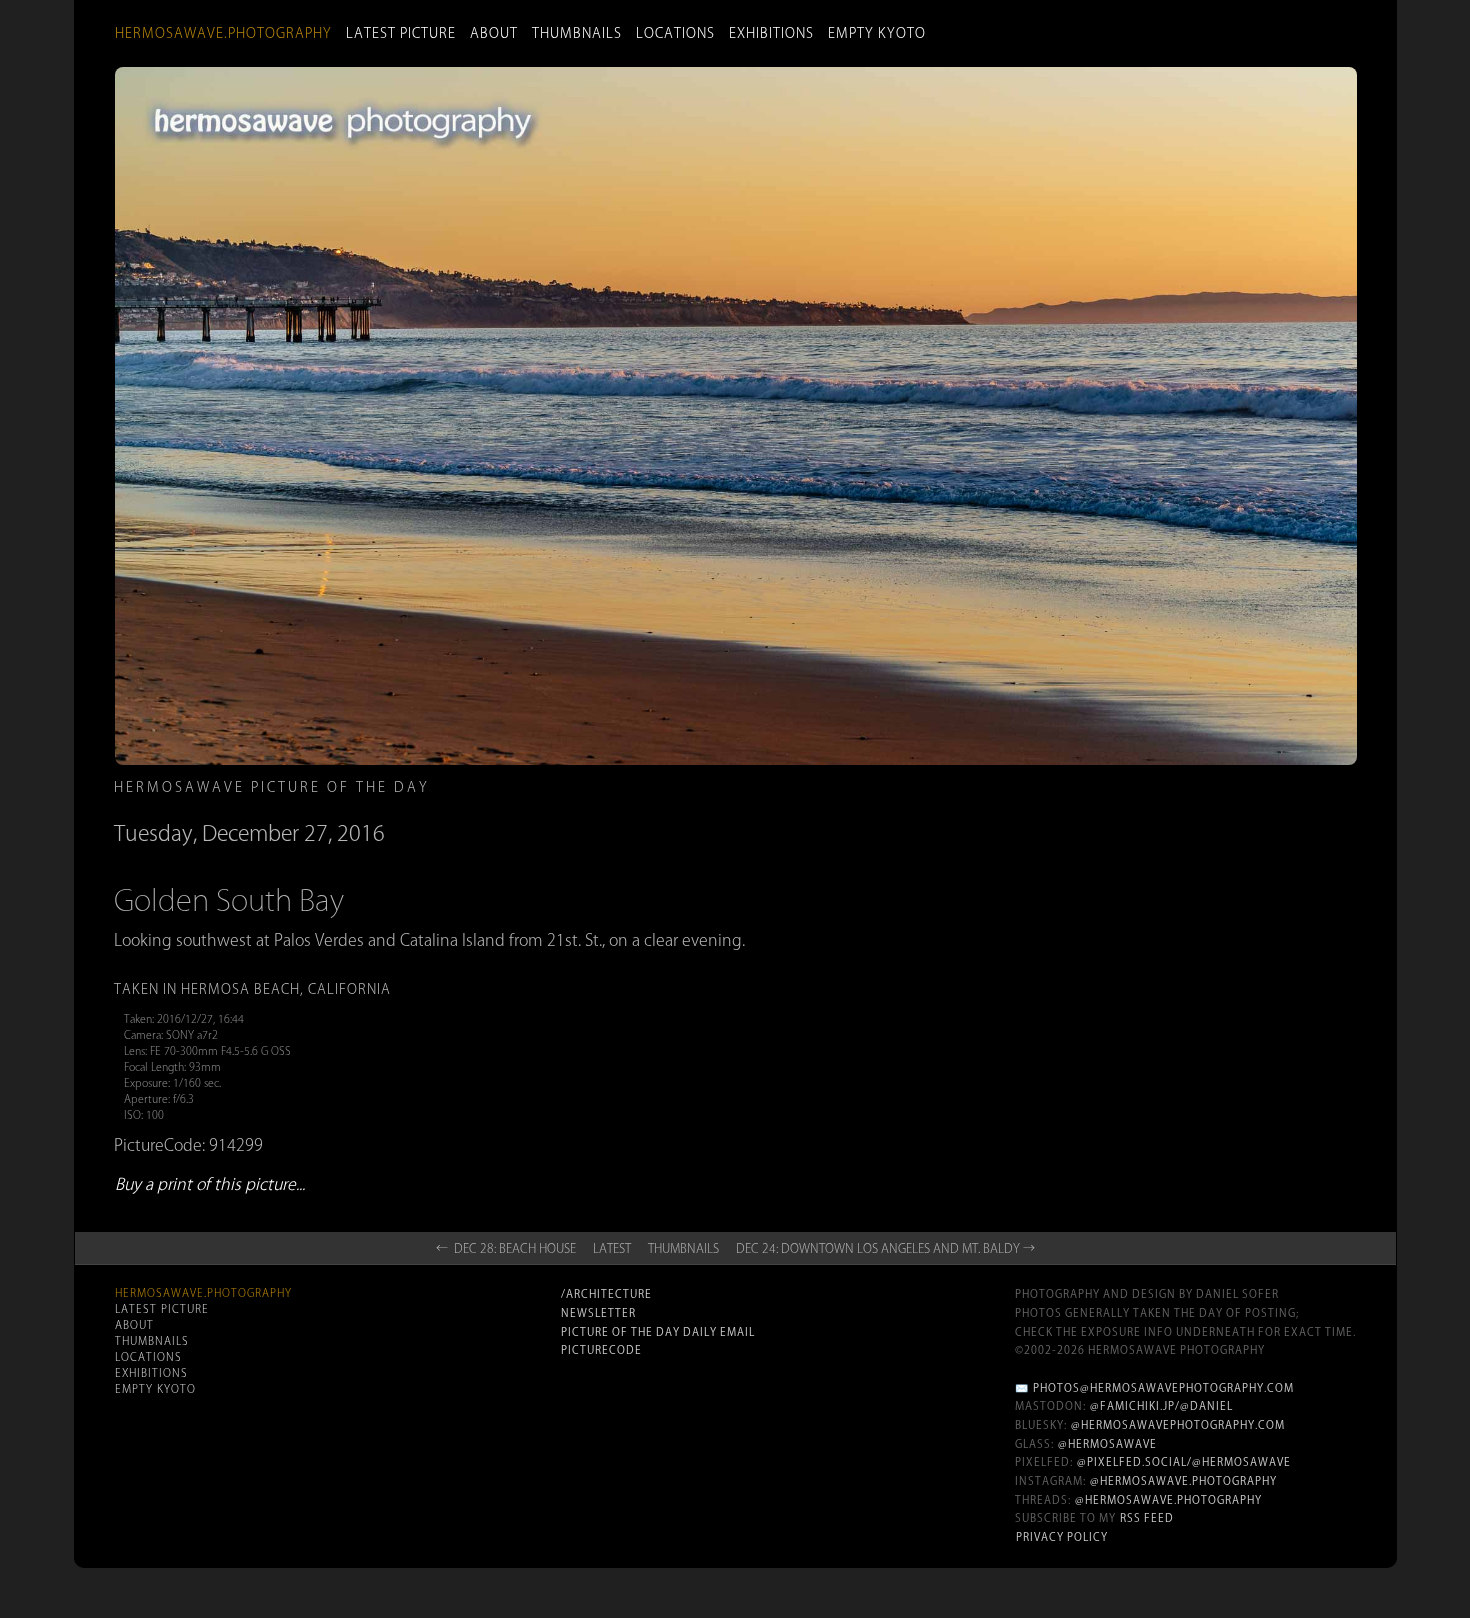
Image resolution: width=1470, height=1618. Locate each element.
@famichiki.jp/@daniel (1161, 1406)
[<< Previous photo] (335, 1031)
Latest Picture (401, 33)
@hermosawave (1107, 1444)
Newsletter (598, 1313)
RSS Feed (1147, 1518)
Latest (612, 1248)
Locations (675, 33)
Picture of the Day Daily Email (658, 1332)
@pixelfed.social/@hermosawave (1184, 1462)
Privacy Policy (1062, 1537)
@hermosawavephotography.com (1178, 1425)
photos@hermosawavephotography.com (1163, 1388)
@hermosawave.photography (1183, 1481)
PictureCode (601, 1350)
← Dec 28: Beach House (506, 1248)
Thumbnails (577, 33)
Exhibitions (771, 33)
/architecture (606, 1294)
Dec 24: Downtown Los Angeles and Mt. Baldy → (885, 1248)
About (494, 33)
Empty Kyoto (877, 33)
